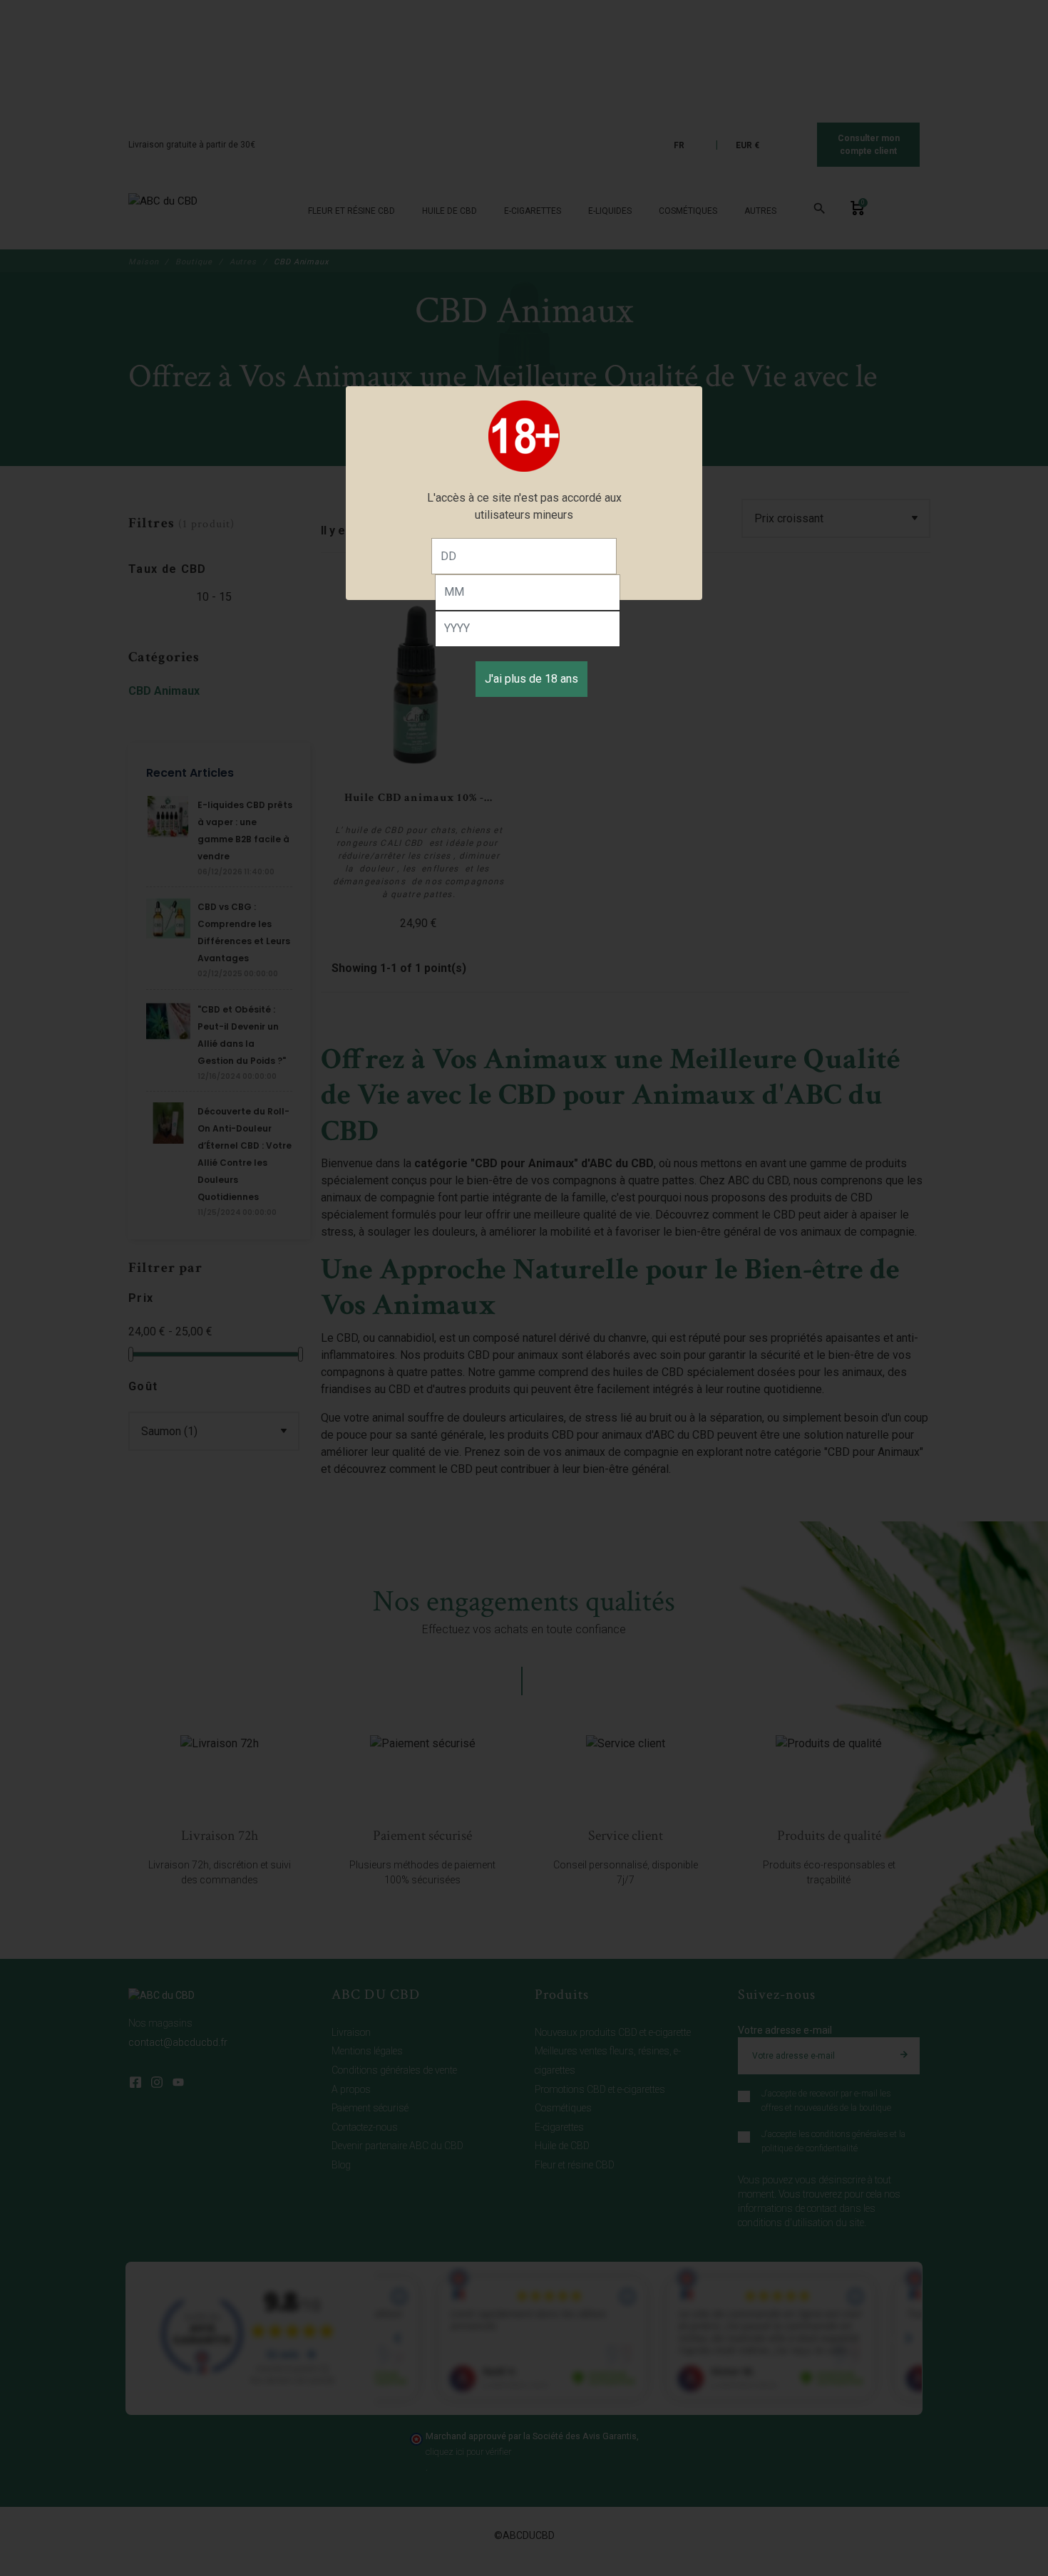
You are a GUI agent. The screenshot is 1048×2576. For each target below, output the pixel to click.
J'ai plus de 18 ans (531, 679)
